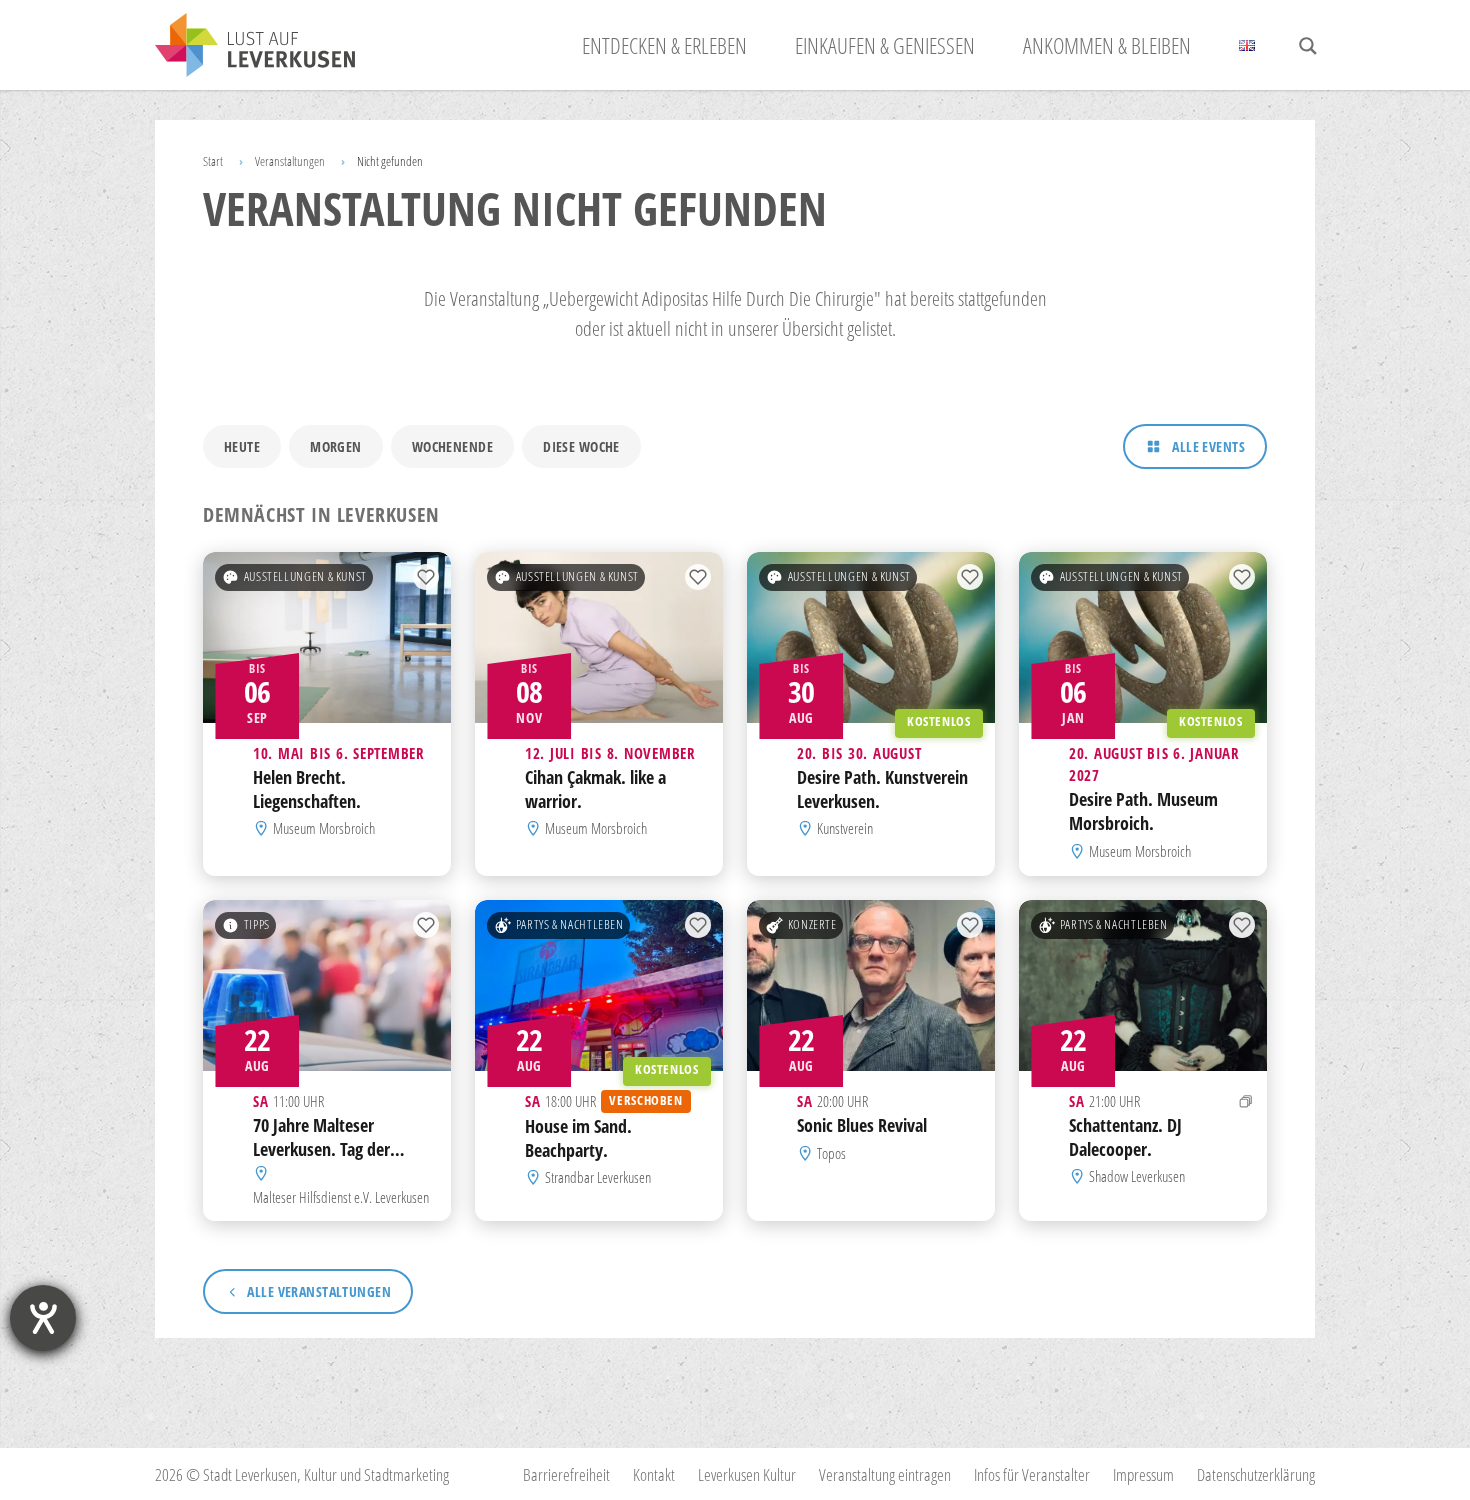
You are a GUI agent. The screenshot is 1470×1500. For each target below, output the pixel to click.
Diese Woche (581, 446)
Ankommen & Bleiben (1107, 45)
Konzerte (812, 924)
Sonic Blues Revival (862, 1125)
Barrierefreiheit (566, 1474)
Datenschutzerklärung (1256, 1474)
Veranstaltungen (290, 161)
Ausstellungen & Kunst (305, 576)
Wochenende (452, 446)
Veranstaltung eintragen (885, 1474)
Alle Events (1208, 446)
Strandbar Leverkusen (598, 1177)
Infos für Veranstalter (1032, 1474)
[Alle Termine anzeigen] (1246, 1101)
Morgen (336, 446)
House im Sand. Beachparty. (578, 1138)
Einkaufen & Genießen (885, 45)
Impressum (1143, 1474)
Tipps (257, 924)
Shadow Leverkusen (1137, 1176)
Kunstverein (845, 829)
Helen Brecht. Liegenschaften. (307, 789)
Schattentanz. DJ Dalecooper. (1125, 1137)
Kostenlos (939, 721)
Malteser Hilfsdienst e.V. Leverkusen (341, 1196)
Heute (242, 446)
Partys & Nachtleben (570, 924)
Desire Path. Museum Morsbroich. (1143, 812)
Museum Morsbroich (324, 829)
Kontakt (654, 1474)
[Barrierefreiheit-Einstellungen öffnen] (43, 1318)
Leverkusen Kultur (747, 1474)
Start (213, 161)
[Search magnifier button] (1308, 46)
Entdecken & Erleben (664, 45)
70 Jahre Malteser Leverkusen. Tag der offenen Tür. (321, 1149)
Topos (831, 1153)
